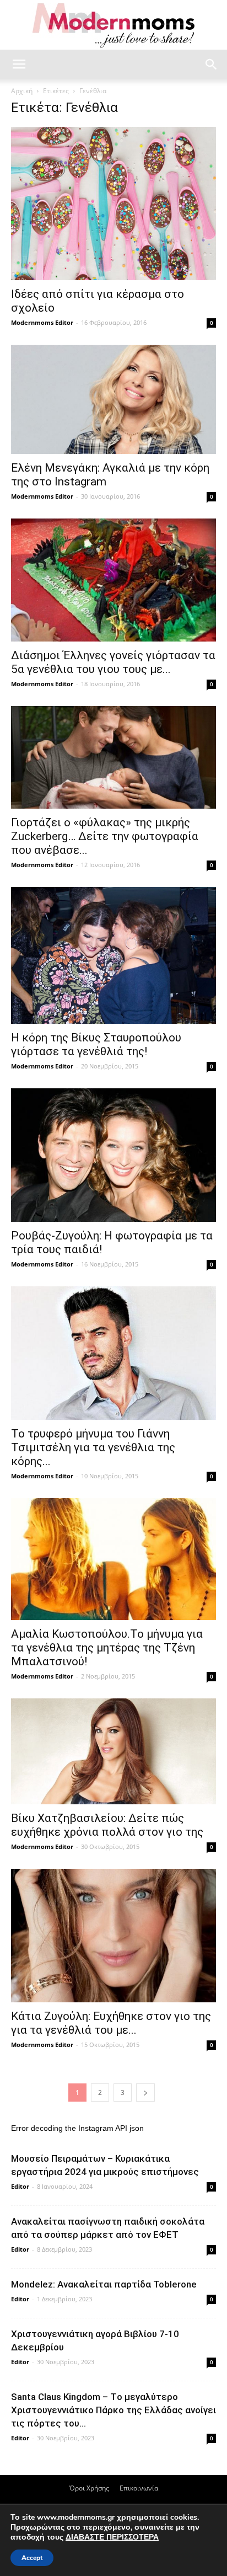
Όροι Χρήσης (89, 2488)
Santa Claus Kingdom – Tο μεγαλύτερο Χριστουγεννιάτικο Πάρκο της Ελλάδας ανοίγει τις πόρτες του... (113, 2410)
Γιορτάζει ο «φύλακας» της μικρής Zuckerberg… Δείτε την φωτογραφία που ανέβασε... (105, 836)
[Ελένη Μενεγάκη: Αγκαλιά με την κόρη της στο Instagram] (113, 399)
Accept (32, 2558)
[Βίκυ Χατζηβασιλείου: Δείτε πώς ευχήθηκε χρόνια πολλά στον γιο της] (113, 1751)
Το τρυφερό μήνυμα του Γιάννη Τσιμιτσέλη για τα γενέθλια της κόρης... (93, 1447)
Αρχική (22, 91)
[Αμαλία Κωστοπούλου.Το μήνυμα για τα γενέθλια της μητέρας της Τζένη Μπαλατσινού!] (113, 1559)
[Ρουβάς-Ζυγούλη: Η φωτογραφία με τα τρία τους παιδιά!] (113, 1155)
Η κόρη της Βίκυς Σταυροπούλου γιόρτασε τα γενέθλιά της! (96, 1044)
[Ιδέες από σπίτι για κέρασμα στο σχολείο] (113, 204)
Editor (20, 2186)
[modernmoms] (113, 26)
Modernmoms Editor (42, 322)
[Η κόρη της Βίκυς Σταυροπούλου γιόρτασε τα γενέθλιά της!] (113, 955)
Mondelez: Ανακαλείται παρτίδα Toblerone (104, 2284)
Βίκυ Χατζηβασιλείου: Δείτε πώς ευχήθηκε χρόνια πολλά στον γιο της (107, 1825)
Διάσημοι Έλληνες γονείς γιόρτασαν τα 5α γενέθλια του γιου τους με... (113, 662)
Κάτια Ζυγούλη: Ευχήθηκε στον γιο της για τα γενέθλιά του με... (111, 2023)
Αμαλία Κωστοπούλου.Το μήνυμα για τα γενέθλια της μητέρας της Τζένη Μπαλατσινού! (107, 1648)
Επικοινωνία (139, 2488)
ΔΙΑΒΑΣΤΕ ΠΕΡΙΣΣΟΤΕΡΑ (112, 2537)
